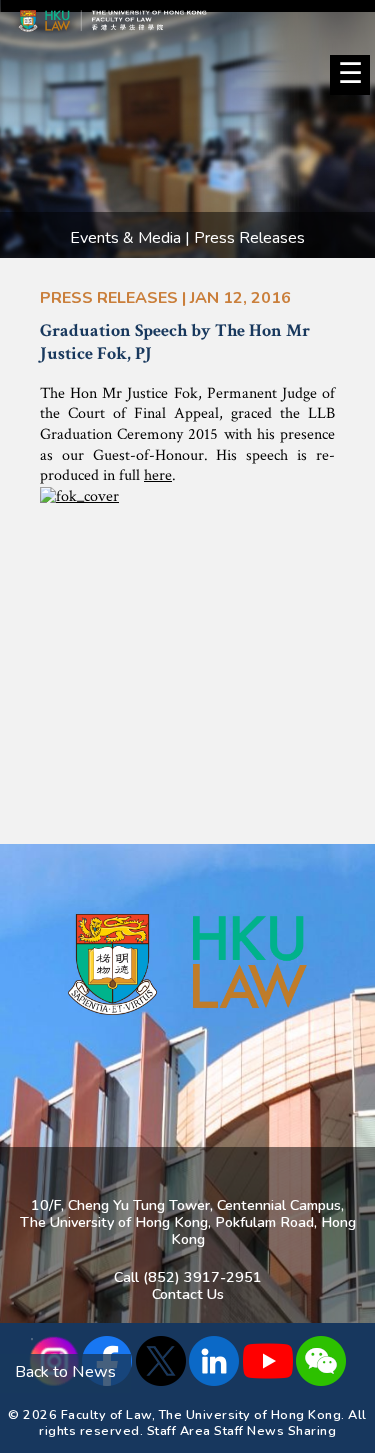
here (158, 475)
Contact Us (188, 1294)
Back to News (65, 1372)
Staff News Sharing (275, 1430)
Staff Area (179, 1430)
